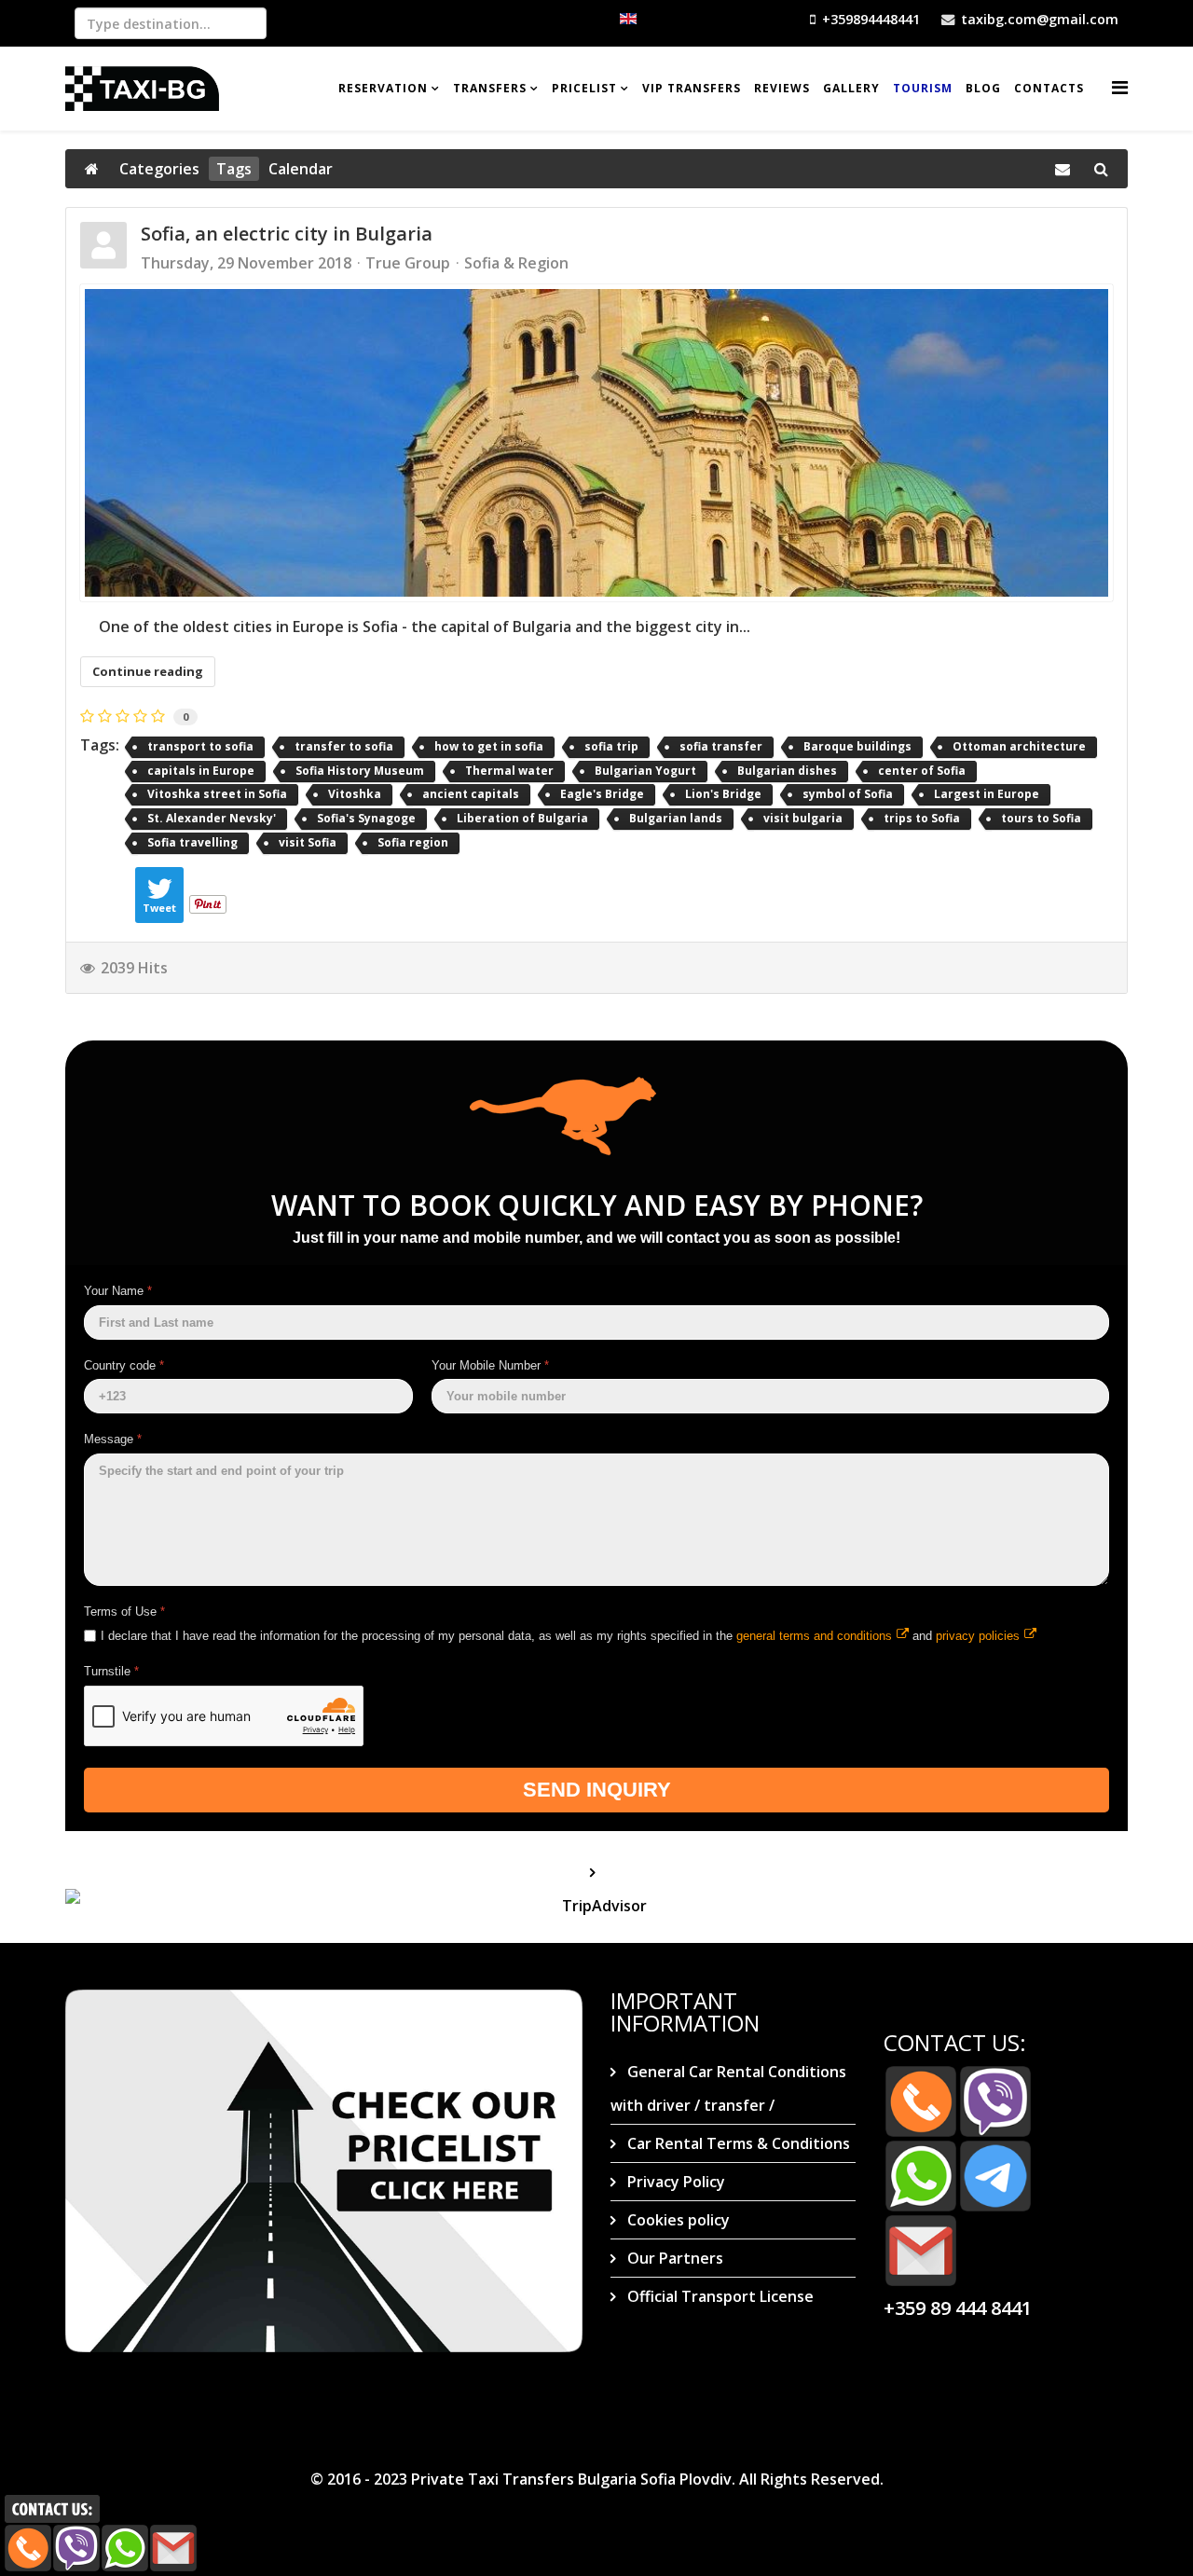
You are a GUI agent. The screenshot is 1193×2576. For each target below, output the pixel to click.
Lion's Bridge (723, 794)
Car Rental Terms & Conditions (737, 2143)
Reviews (782, 88)
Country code (124, 1365)
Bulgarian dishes (787, 771)
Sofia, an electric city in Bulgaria (287, 234)
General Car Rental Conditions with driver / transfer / (728, 2088)
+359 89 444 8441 (958, 2308)
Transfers (490, 88)
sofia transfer (721, 746)
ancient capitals (471, 794)
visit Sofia (308, 842)
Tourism (923, 88)
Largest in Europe (987, 794)
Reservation (383, 88)
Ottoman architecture (1019, 746)
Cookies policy (677, 2220)
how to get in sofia (489, 746)
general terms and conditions (814, 1635)
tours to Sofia (1041, 818)
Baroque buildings (857, 746)
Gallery (851, 88)
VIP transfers (692, 88)
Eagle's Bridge (602, 794)
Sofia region (413, 842)
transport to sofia (200, 746)
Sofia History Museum (360, 771)
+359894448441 (871, 19)
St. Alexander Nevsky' (212, 818)
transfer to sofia (344, 746)
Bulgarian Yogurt (645, 771)
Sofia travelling (192, 842)
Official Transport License (719, 2296)
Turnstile (111, 1671)
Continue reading (148, 671)
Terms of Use (124, 1612)
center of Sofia (922, 771)
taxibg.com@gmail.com (1040, 19)
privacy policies (978, 1635)
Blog (983, 88)
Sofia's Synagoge (366, 818)
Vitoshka (355, 794)
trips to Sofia (922, 818)
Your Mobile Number (490, 1365)
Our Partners (673, 2258)
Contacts (1049, 88)
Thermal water (509, 771)
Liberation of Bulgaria (522, 818)
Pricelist (584, 88)
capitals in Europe (201, 771)
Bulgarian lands (676, 818)
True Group (408, 263)
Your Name (118, 1291)
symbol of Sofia (848, 794)
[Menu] (1120, 87)
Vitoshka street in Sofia (217, 794)
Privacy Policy (674, 2182)
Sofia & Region (516, 263)
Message (113, 1439)
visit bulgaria (803, 818)
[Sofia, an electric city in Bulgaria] (596, 443)
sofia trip (611, 746)
